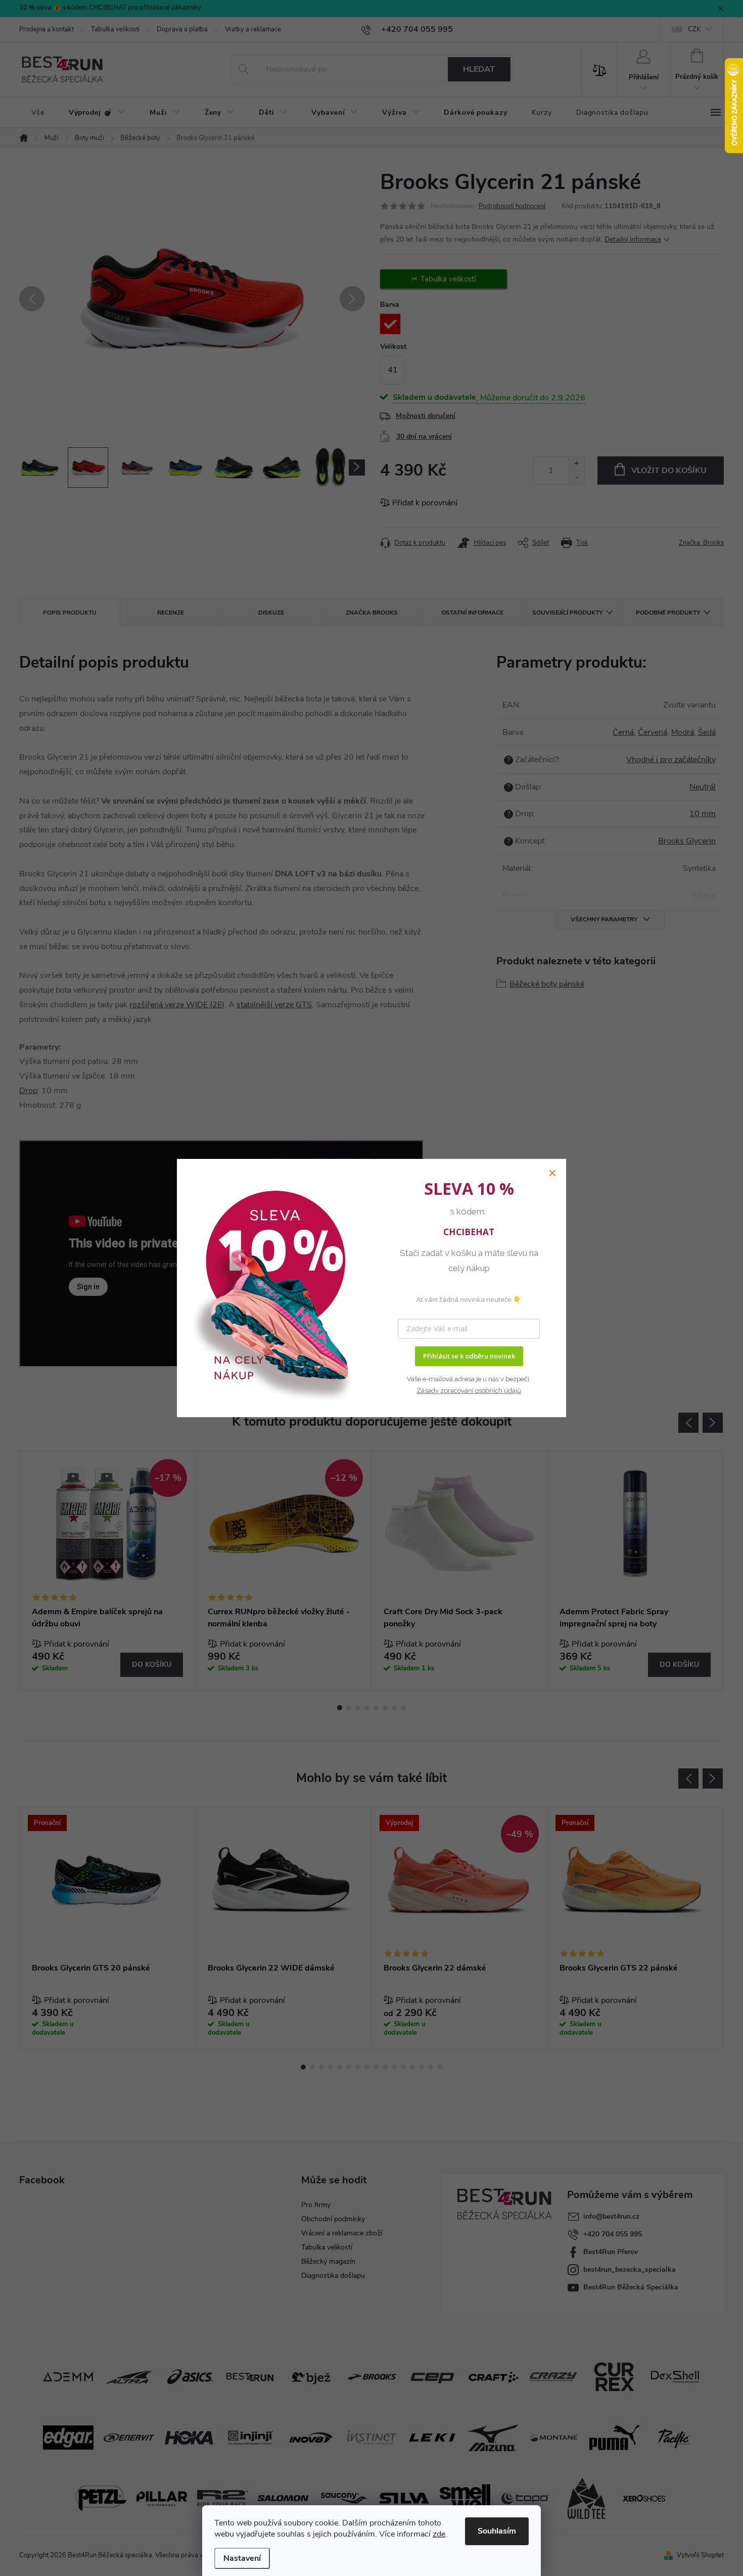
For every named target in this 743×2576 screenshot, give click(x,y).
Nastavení (242, 2558)
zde (439, 2534)
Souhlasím (497, 2531)
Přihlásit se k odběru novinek (469, 1356)
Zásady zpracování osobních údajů (469, 1391)
